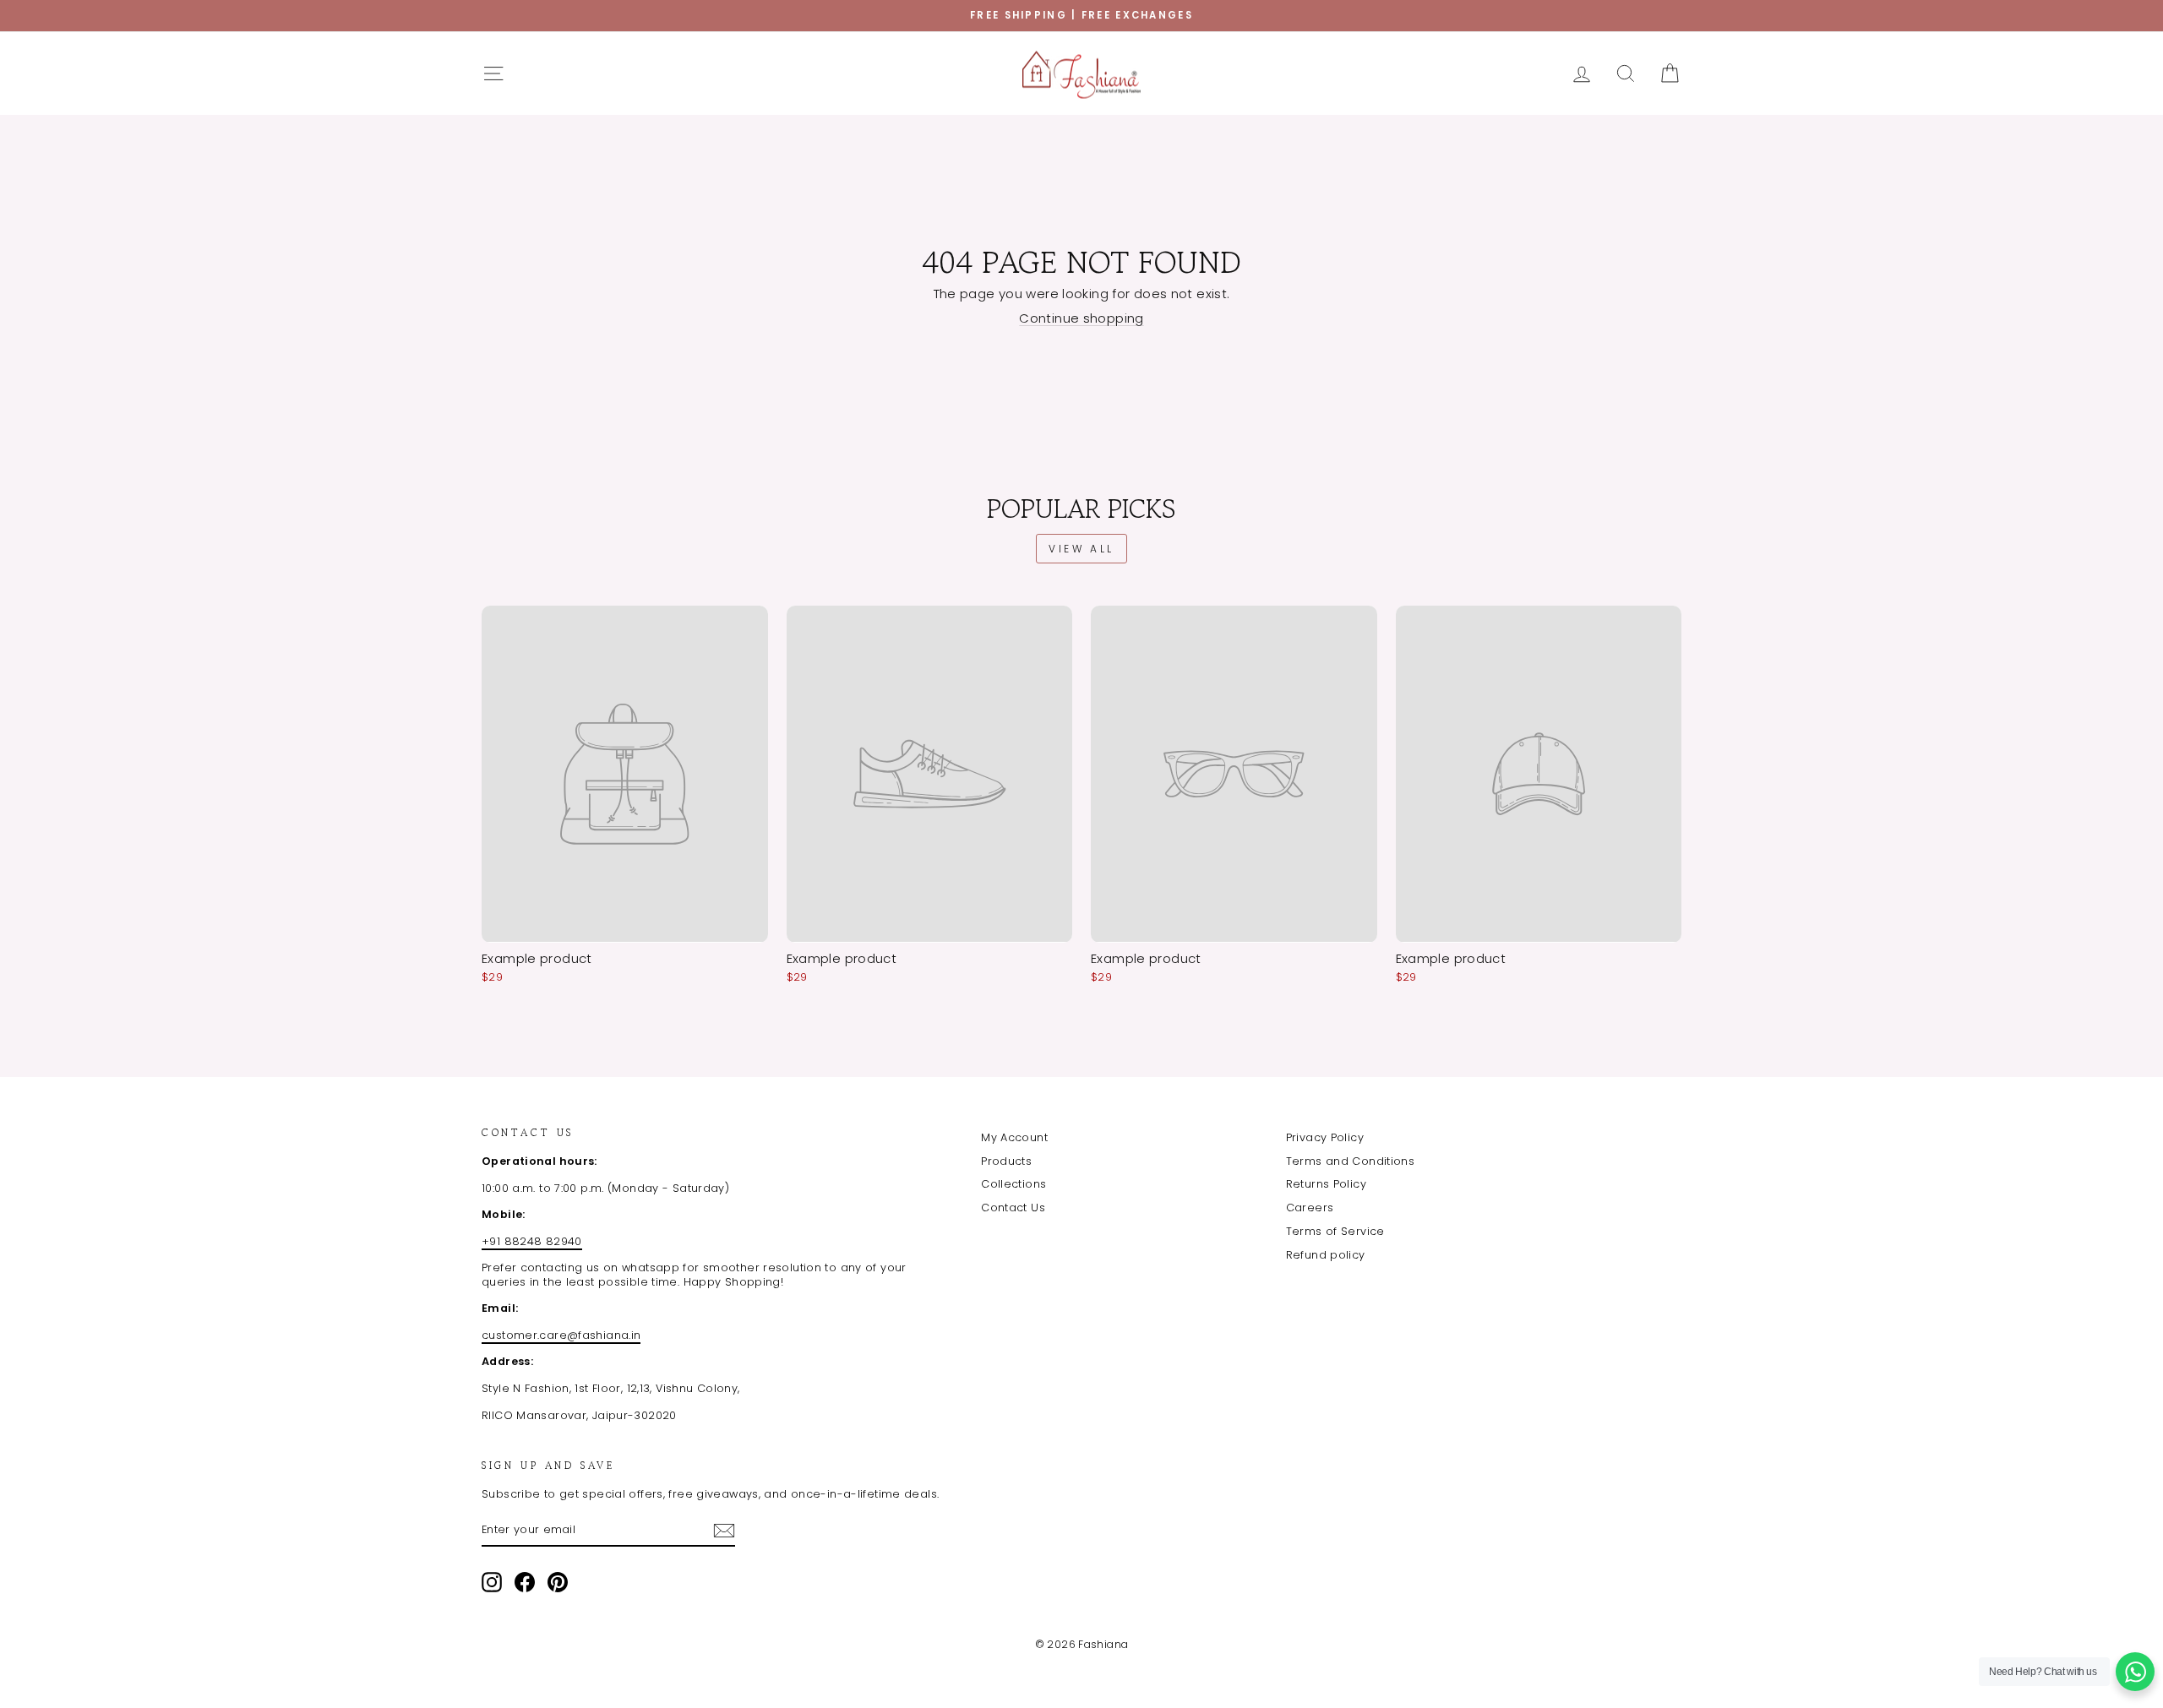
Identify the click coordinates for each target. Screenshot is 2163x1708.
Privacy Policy (1325, 1137)
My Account (1014, 1137)
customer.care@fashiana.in (561, 1335)
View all (1081, 549)
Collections (1013, 1184)
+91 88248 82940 (532, 1241)
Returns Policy (1326, 1184)
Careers (1310, 1208)
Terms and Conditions (1351, 1161)
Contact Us (1013, 1208)
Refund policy (1326, 1255)
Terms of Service (1335, 1231)
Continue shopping (1081, 318)
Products (1006, 1161)
